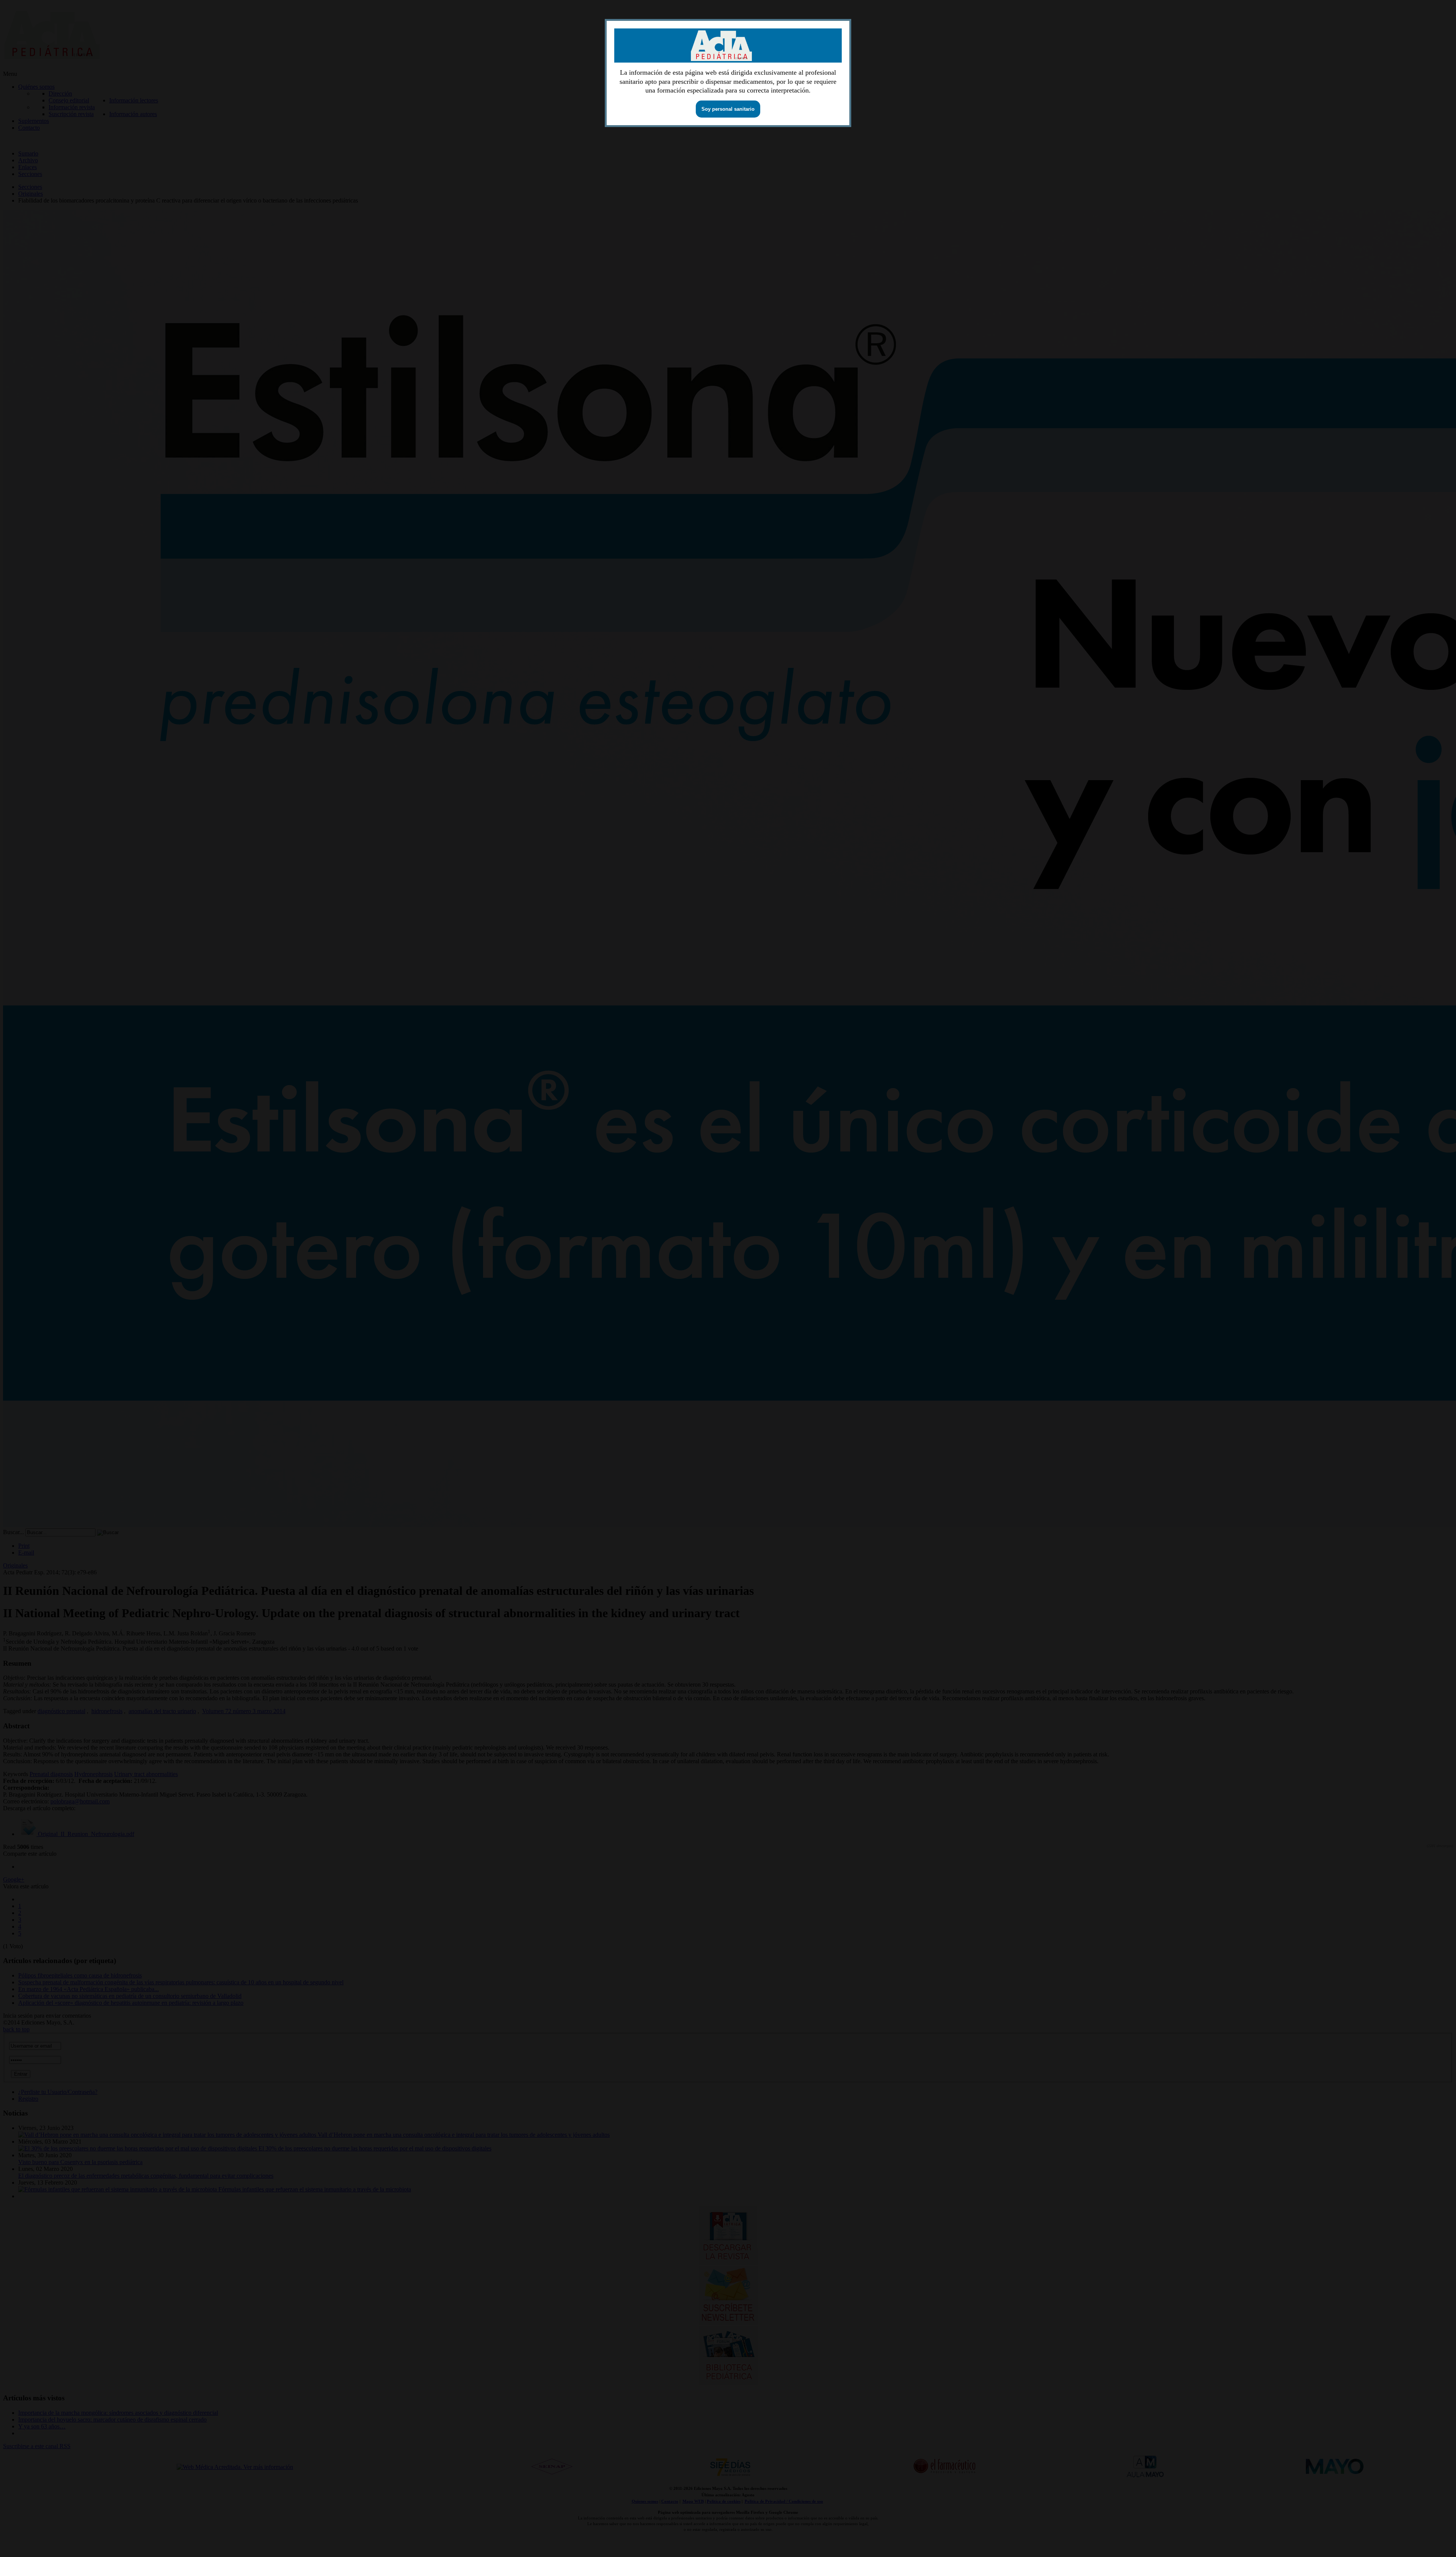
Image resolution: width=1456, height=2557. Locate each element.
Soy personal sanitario (728, 109)
